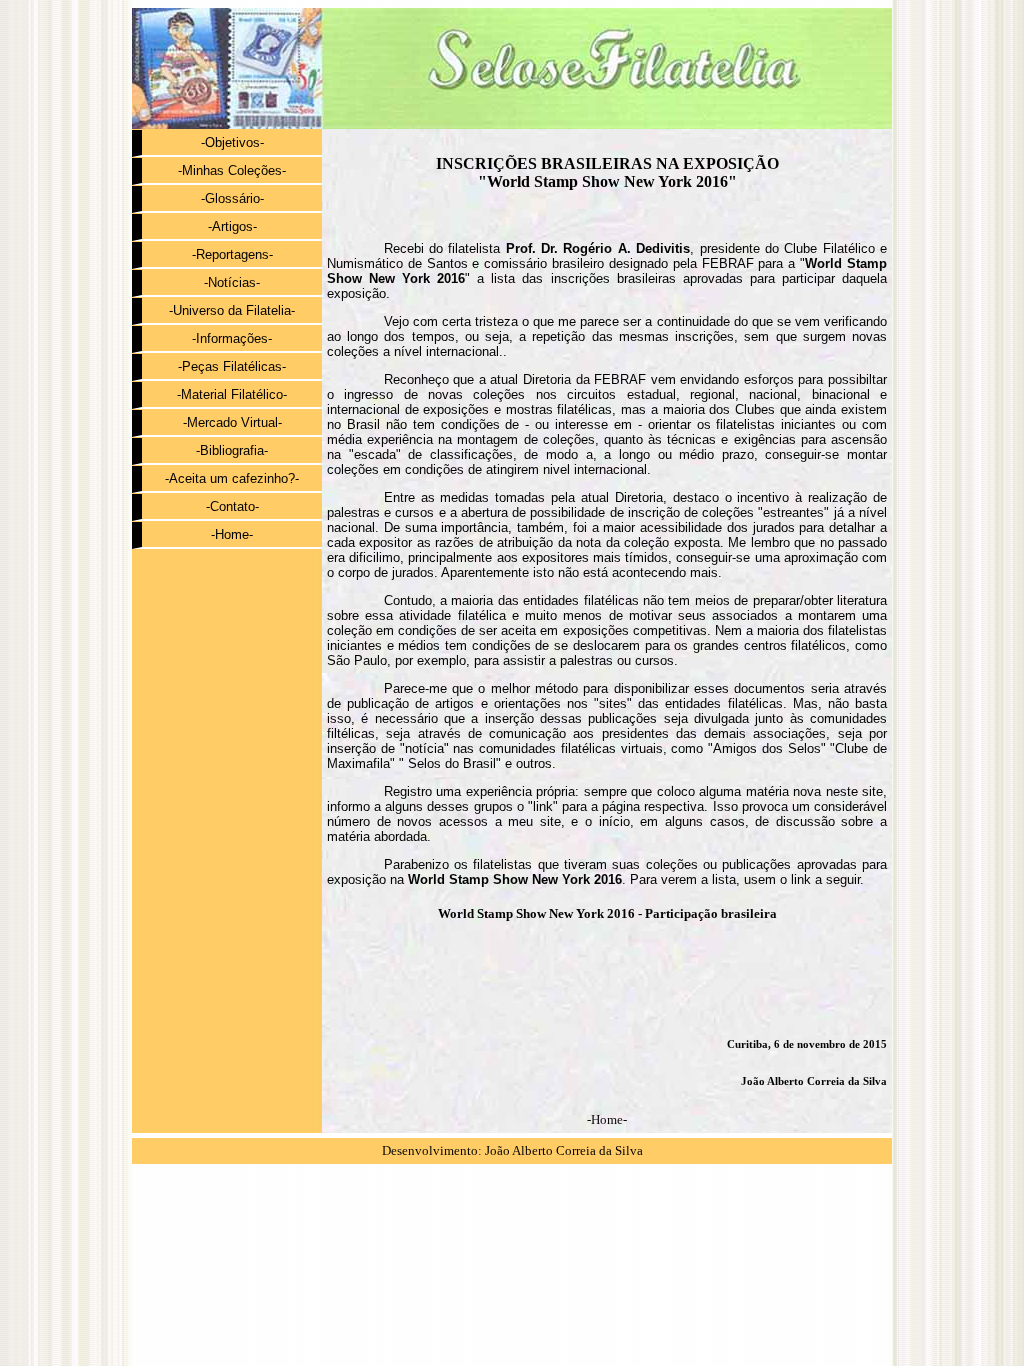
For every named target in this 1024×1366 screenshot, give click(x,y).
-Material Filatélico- (232, 394)
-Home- (232, 534)
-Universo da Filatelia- (232, 310)
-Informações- (232, 338)
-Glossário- (232, 198)
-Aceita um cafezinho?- (232, 478)
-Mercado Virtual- (232, 422)
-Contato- (232, 506)
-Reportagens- (232, 254)
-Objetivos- (232, 142)
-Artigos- (232, 226)
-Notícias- (232, 282)
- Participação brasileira (607, 913)
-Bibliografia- (232, 450)
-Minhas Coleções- (232, 170)
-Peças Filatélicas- (232, 366)
